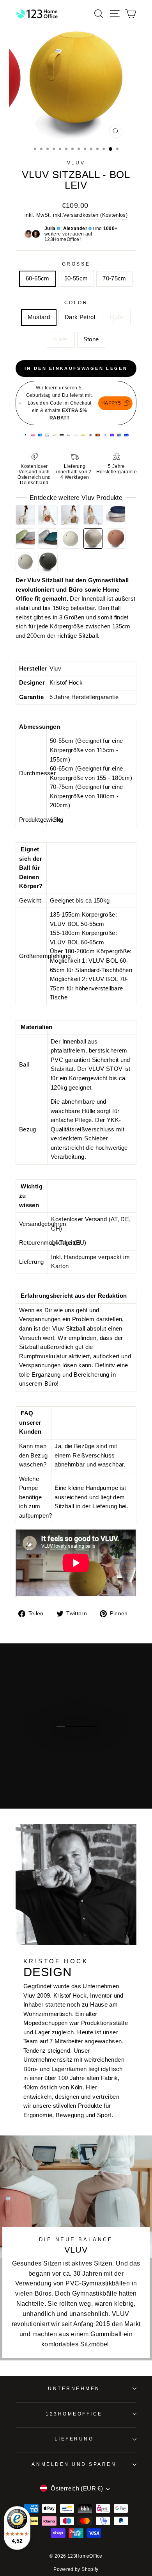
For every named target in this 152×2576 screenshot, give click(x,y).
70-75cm (114, 278)
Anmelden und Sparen (74, 2464)
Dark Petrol (80, 317)
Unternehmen (74, 2388)
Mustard (39, 317)
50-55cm (76, 278)
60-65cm (38, 278)
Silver (61, 339)
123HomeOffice (74, 2414)
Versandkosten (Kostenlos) (95, 215)
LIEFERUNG (74, 2439)
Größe (76, 264)
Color (76, 302)
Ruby (117, 317)
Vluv (76, 163)
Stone (91, 339)
